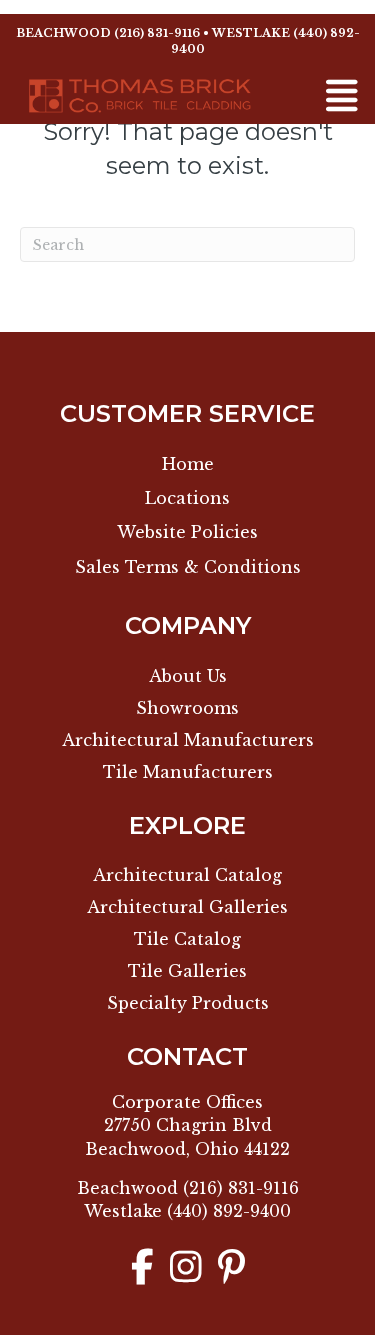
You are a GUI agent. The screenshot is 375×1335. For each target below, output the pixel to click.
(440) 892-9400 (229, 1211)
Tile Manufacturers (188, 772)
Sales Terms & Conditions (188, 567)
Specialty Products (188, 1003)
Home (188, 464)
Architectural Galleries (187, 907)
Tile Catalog (187, 939)
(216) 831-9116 (157, 33)
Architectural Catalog (187, 875)
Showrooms (187, 708)
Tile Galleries (187, 971)
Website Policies (187, 532)
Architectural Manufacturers (188, 740)
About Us (188, 676)
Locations (187, 498)
